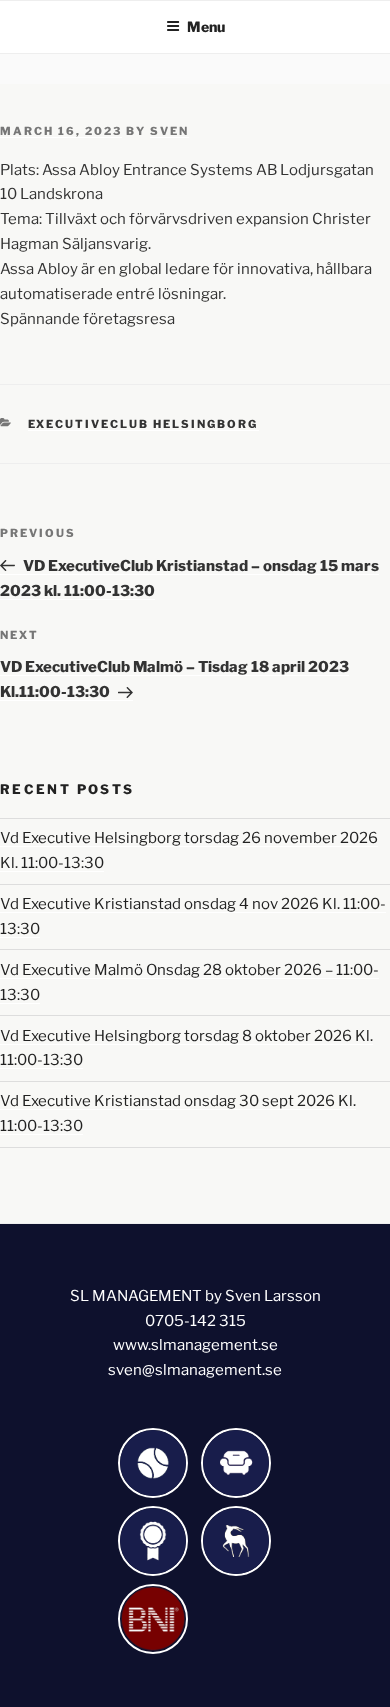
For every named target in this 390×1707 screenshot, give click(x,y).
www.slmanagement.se (195, 1345)
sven (169, 131)
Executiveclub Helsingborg (143, 424)
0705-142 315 (195, 1321)
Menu (206, 26)
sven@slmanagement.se (195, 1370)
